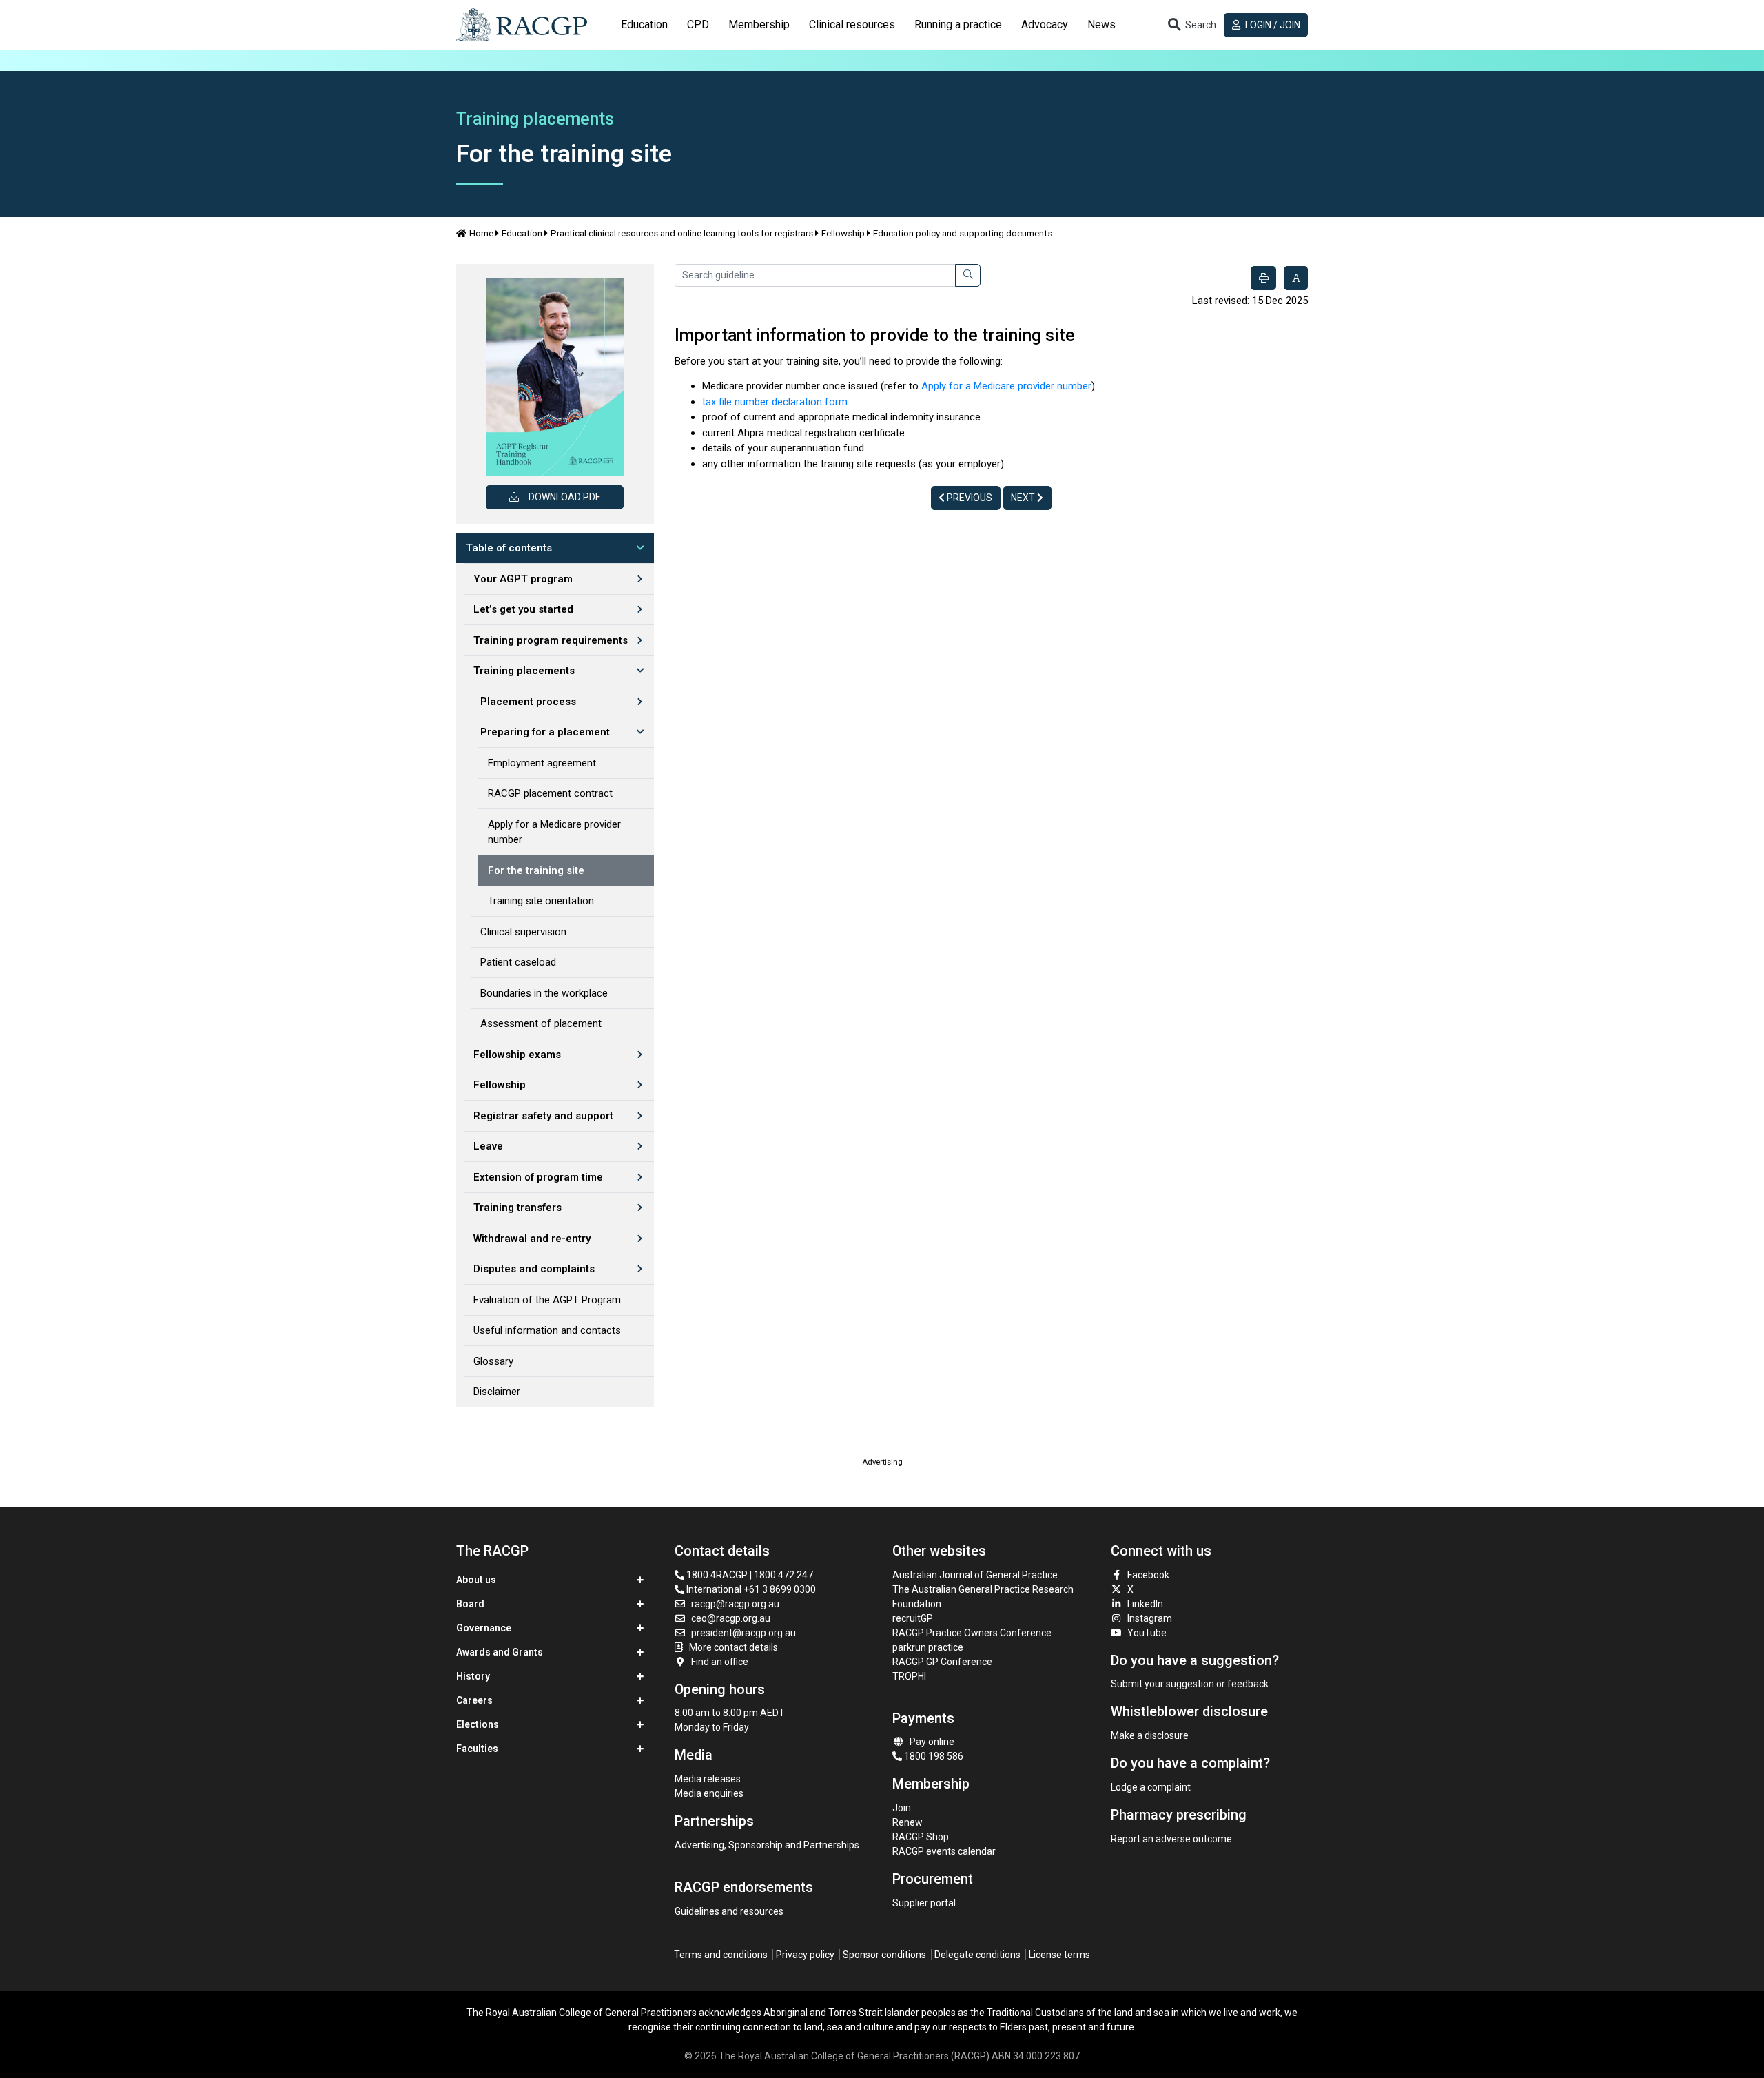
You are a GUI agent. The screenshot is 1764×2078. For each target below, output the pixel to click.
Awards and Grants (500, 1652)
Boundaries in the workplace (544, 993)
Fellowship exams (517, 1055)
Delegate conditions (977, 1955)
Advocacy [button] (1045, 24)
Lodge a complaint (1151, 1787)
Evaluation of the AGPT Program (547, 1300)
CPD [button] (698, 24)
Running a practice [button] (958, 24)
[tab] (644, 25)
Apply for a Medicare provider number (554, 832)
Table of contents (509, 548)
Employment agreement (542, 763)
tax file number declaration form (775, 402)
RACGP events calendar (944, 1851)
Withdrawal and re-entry (532, 1239)
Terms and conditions (721, 1955)
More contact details (734, 1647)
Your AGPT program (523, 579)
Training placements (524, 671)
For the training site (536, 870)
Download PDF (564, 497)
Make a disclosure (1150, 1735)
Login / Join (1272, 25)
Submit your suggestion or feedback (1190, 1684)
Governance (484, 1628)
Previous (968, 498)
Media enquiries (709, 1793)
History (473, 1676)
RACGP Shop (921, 1837)
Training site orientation (541, 901)
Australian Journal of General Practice (975, 1575)
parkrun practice (928, 1647)
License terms (1059, 1955)
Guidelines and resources (729, 1911)
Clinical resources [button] (852, 24)
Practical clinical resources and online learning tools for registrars (682, 233)
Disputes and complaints (534, 1269)
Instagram (1150, 1618)
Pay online (932, 1742)
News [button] (1101, 24)
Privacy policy (805, 1955)
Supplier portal (924, 1903)
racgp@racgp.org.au (735, 1604)
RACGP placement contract (550, 793)
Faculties (477, 1749)
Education (522, 233)
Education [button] (644, 24)
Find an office (720, 1662)
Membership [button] (759, 24)
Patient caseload (518, 962)
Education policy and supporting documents (963, 233)
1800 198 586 (933, 1756)
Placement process (528, 702)
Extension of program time (538, 1177)
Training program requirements (551, 640)
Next (1024, 498)
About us (476, 1580)
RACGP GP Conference (942, 1662)
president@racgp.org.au (743, 1633)
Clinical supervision (523, 932)
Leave (488, 1146)
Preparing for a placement (545, 732)
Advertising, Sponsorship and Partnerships (767, 1845)
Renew (907, 1822)
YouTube (1147, 1633)
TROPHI (909, 1676)
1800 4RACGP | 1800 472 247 (749, 1575)
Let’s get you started (523, 609)
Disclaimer (497, 1392)
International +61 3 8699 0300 (750, 1589)
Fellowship (843, 233)
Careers (474, 1700)
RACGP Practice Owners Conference (972, 1633)
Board (470, 1604)
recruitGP (913, 1618)
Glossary (493, 1361)
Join (902, 1808)
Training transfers (517, 1208)
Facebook (1148, 1575)
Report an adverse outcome (1171, 1839)
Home (481, 233)
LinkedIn (1145, 1604)
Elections (478, 1724)
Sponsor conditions (884, 1955)
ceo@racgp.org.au (731, 1618)
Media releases (708, 1779)
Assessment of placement (541, 1023)
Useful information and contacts (547, 1330)
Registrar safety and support (543, 1116)
